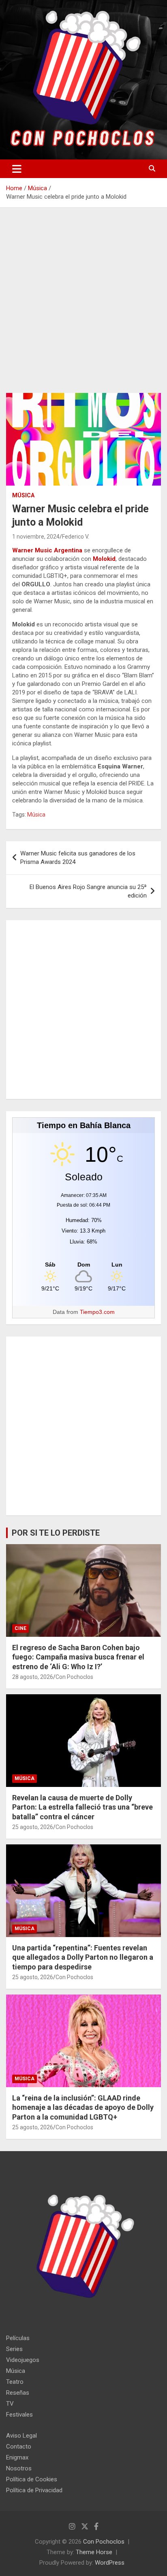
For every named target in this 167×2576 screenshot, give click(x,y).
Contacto (19, 2447)
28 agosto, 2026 (33, 1677)
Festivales (19, 2415)
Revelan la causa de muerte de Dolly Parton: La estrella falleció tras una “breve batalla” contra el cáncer (82, 1807)
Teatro (15, 2382)
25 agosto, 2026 (33, 1827)
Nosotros (19, 2468)
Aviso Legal (21, 2436)
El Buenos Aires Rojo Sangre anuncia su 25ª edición (88, 891)
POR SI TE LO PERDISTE (56, 1533)
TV (10, 2404)
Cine (20, 1628)
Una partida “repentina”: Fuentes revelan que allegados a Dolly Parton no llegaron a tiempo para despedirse (83, 1957)
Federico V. (76, 537)
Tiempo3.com (97, 1312)
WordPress (110, 2563)
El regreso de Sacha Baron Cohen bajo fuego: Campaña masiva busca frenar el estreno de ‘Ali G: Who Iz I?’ (78, 1657)
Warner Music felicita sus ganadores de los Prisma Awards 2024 (78, 858)
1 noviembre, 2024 (36, 537)
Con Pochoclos (74, 1677)
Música (23, 495)
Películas (18, 2338)
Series (14, 2349)
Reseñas (18, 2393)
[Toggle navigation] (17, 169)
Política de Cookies (32, 2479)
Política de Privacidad (34, 2490)
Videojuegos (23, 2360)
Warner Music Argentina (47, 550)
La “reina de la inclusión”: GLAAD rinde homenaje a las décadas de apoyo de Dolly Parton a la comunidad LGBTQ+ (83, 2107)
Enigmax (17, 2457)
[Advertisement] (83, 306)
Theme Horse (94, 2552)
